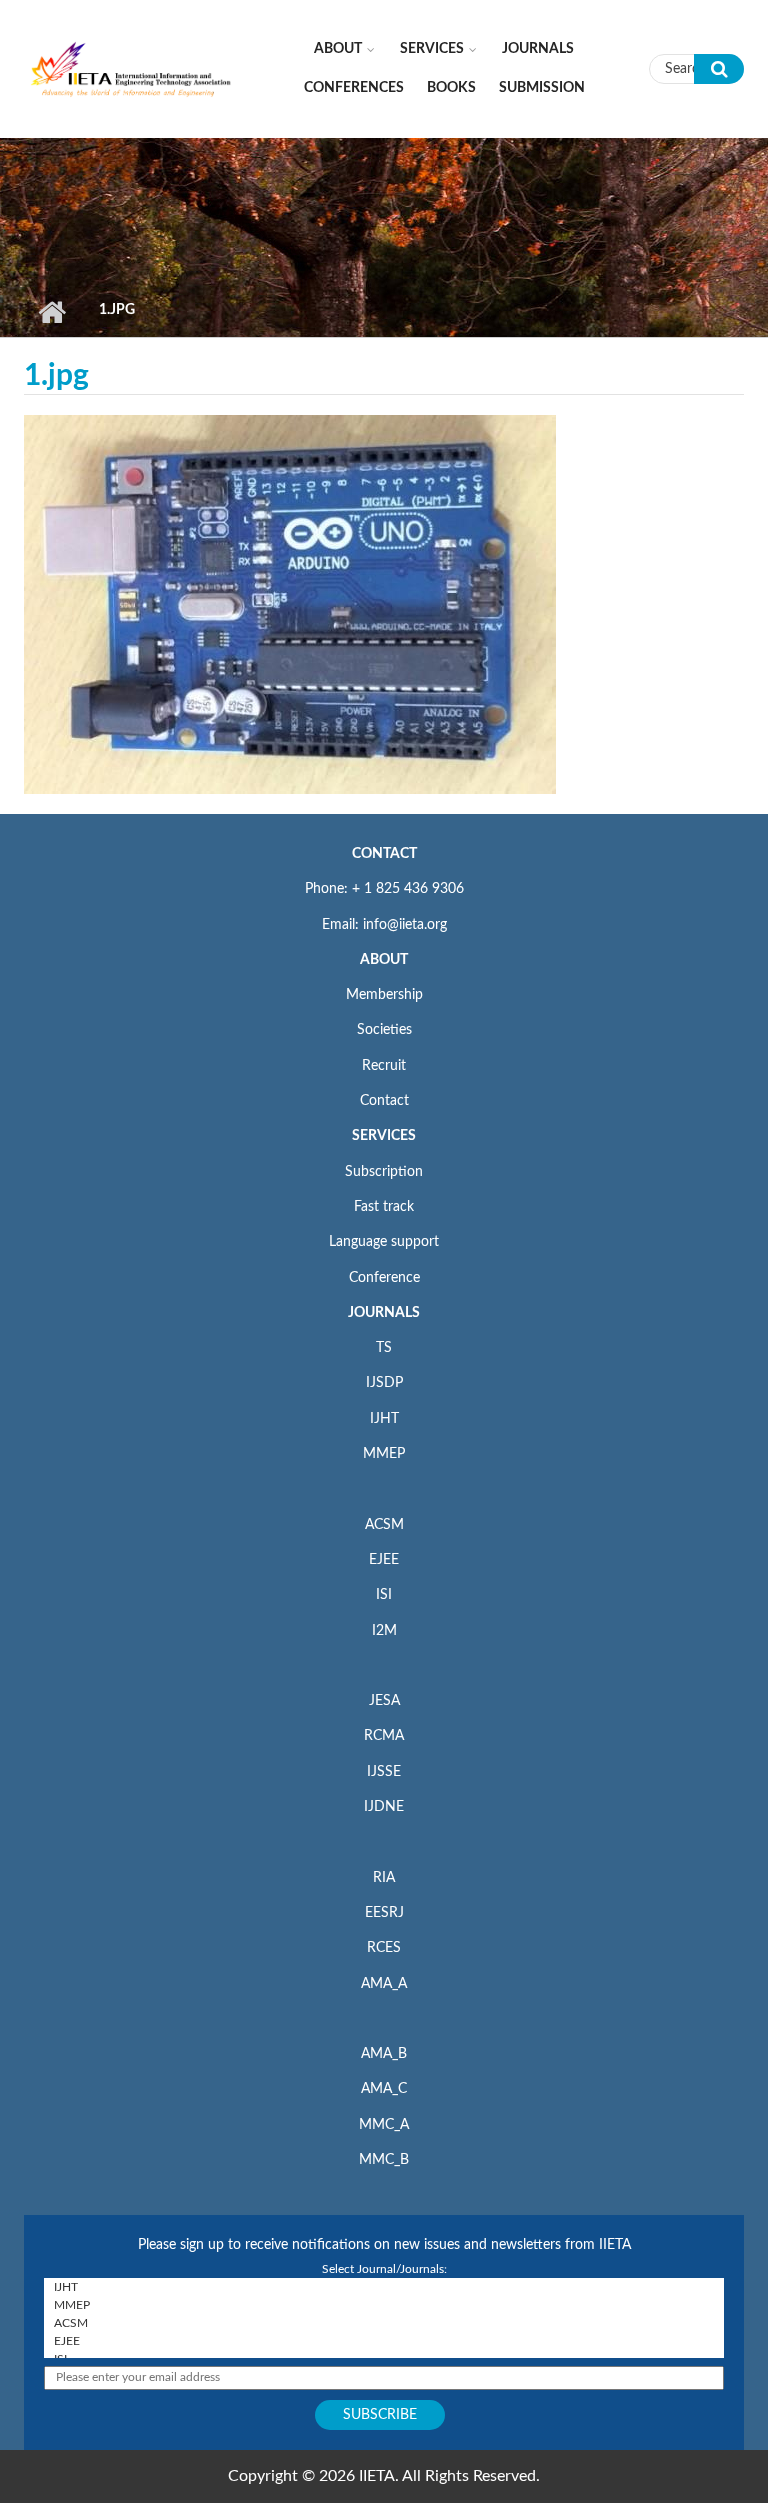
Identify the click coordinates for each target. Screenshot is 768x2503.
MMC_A (384, 2125)
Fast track (384, 1207)
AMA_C (384, 2089)
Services (432, 49)
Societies (384, 1030)
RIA (384, 1878)
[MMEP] (384, 2305)
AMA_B (384, 2054)
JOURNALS (384, 1313)
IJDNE (384, 1807)
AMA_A (384, 1984)
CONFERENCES (354, 88)
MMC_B (384, 2160)
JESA (384, 1701)
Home (51, 312)
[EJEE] (384, 2341)
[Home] (131, 68)
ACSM (384, 1525)
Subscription (384, 1172)
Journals (538, 49)
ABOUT (384, 960)
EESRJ (384, 1913)
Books (451, 88)
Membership (384, 995)
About (338, 49)
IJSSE (384, 1772)
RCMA (384, 1736)
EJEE (384, 1560)
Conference (384, 1278)
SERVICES (384, 1136)
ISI (384, 1595)
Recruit (384, 1066)
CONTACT (384, 854)
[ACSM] (384, 2323)
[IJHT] (384, 2287)
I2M (384, 1631)
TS (384, 1348)
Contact (384, 1101)
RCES (384, 1948)
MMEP (384, 1454)
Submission (542, 88)
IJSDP (384, 1383)
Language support (384, 1242)
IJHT (384, 1419)
